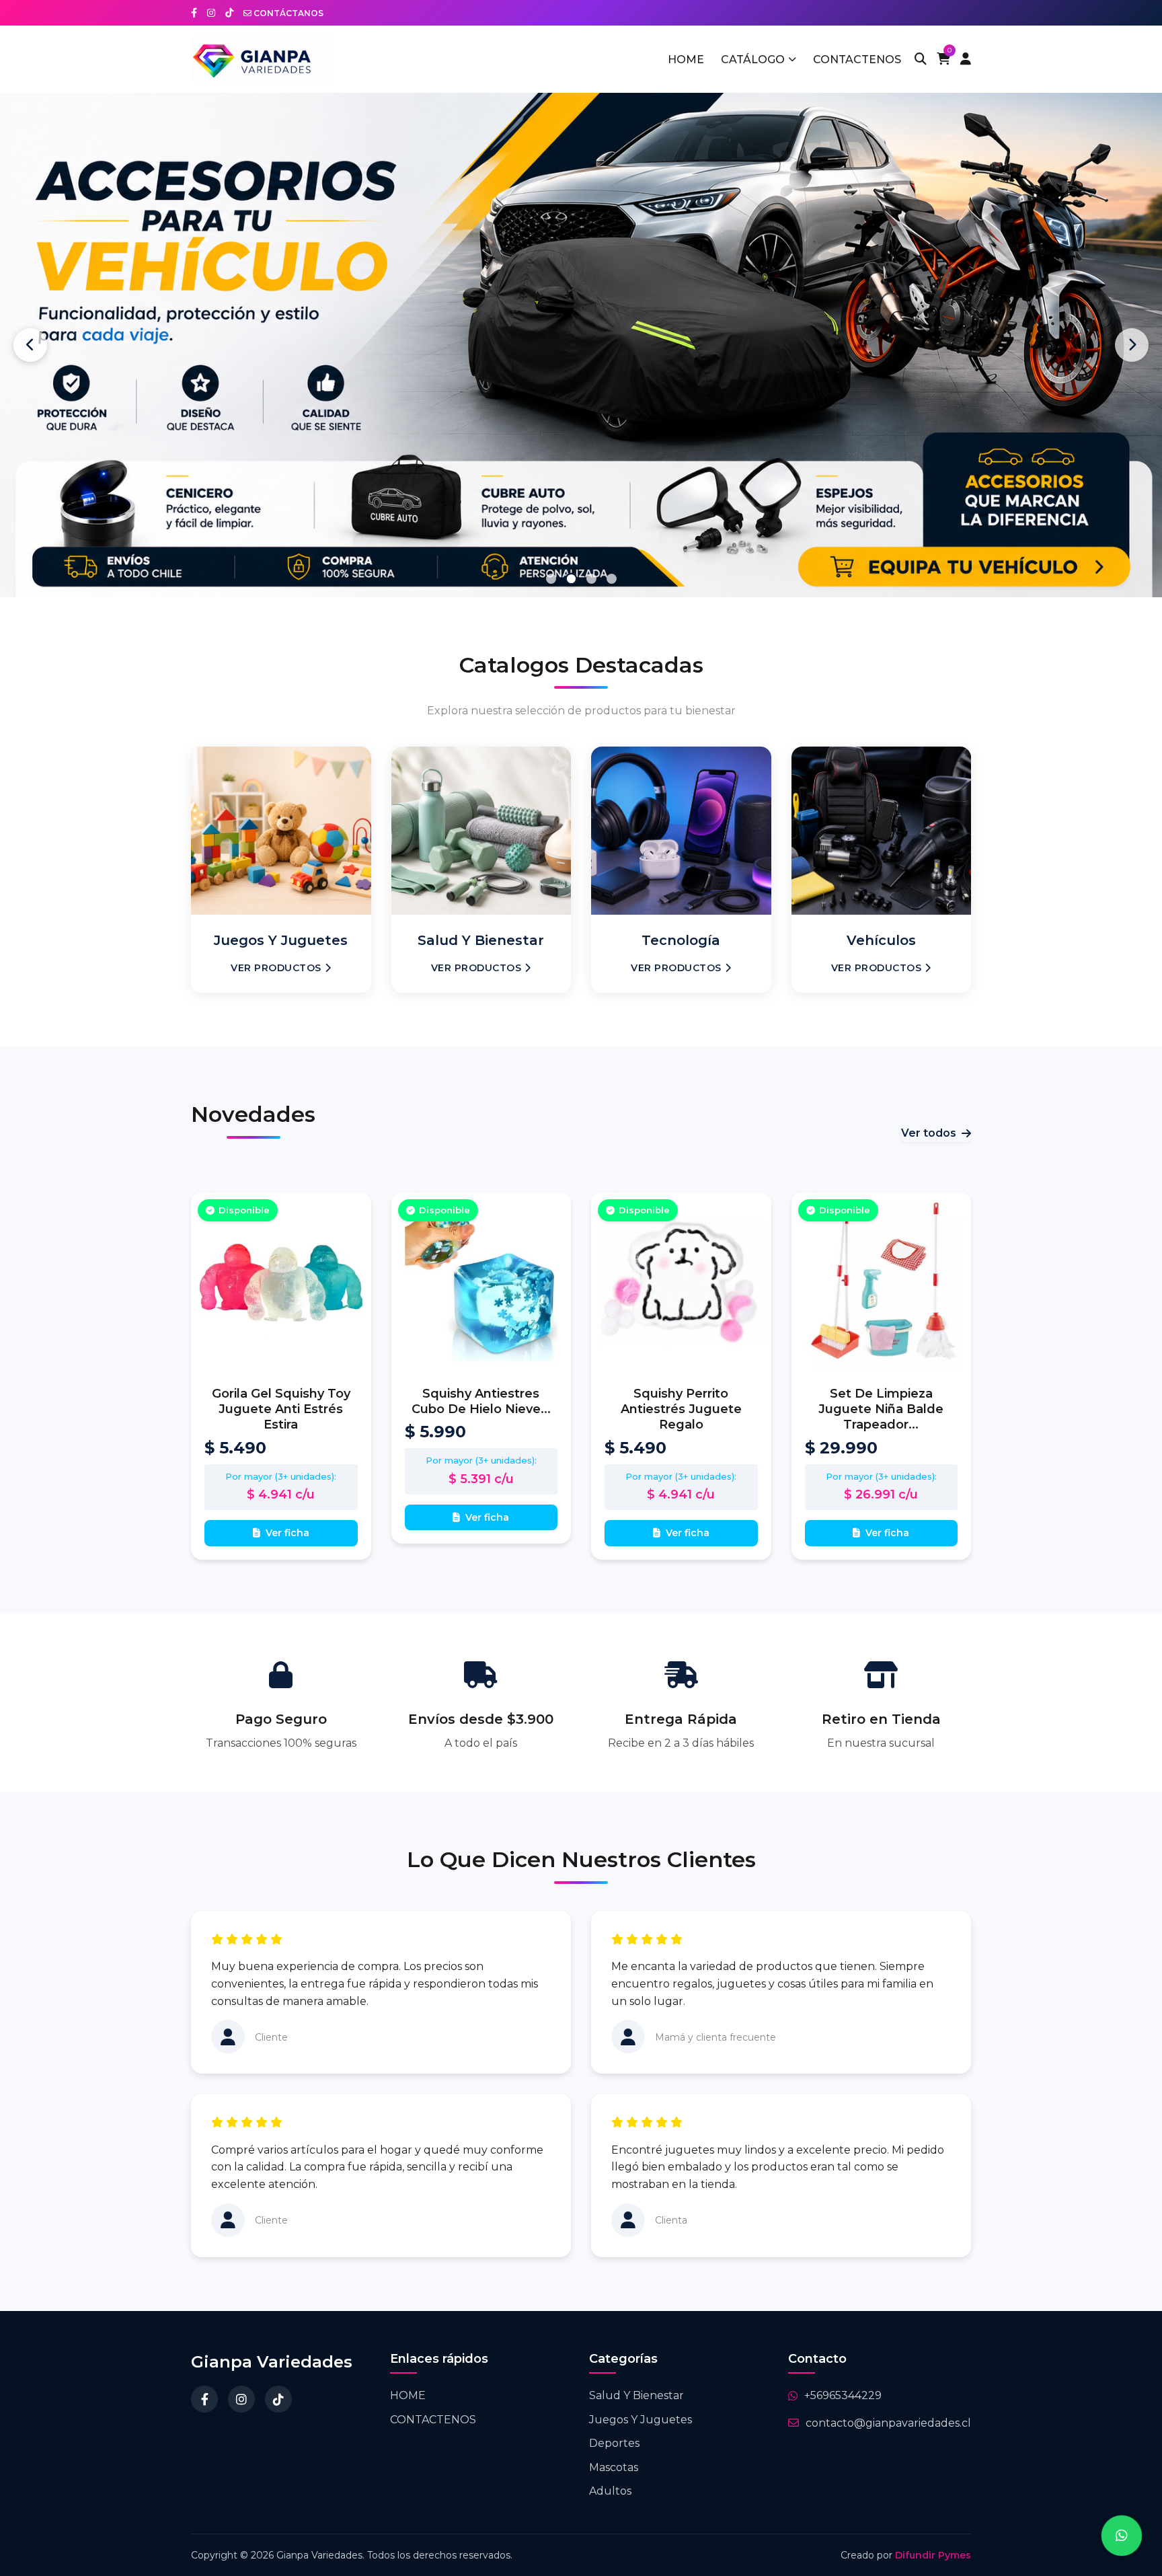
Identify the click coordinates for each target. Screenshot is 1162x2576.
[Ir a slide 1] (551, 579)
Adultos (610, 2491)
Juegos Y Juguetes (641, 2420)
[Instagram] (241, 2399)
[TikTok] (278, 2399)
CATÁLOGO (753, 60)
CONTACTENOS (857, 60)
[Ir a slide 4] (612, 579)
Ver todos (929, 1133)
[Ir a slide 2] (571, 578)
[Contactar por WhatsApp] (1122, 2536)
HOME (686, 60)
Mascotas (614, 2467)
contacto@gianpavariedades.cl (888, 2423)
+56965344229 (843, 2395)
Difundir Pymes (933, 2555)
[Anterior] (30, 345)
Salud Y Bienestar (636, 2395)
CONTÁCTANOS (287, 13)
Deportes (614, 2443)
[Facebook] (204, 2399)
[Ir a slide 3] (591, 579)
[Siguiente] (1132, 345)
